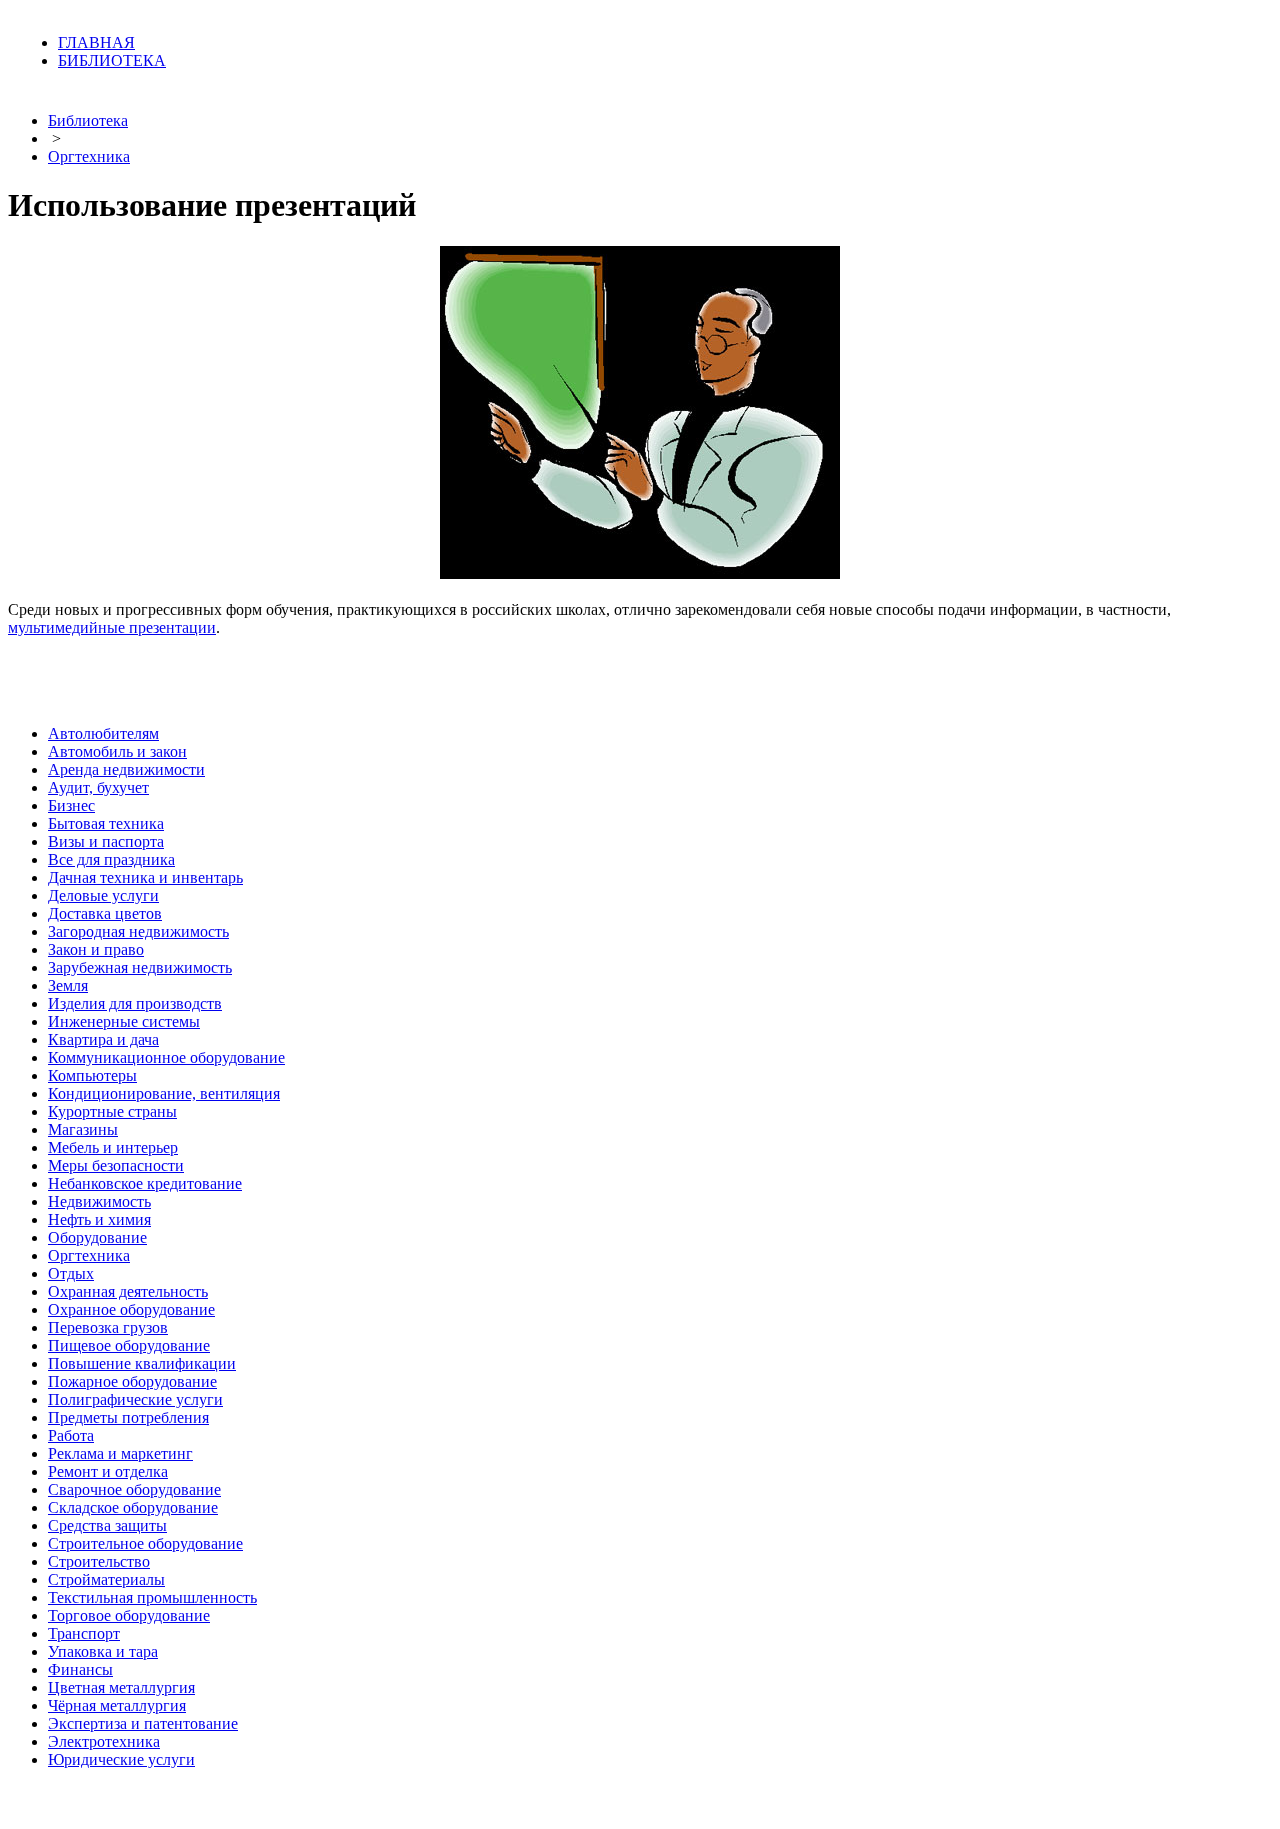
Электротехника (104, 1741)
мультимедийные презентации (112, 627)
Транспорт (84, 1633)
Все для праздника (111, 859)
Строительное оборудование (145, 1543)
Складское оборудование (133, 1507)
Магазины (83, 1129)
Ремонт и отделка (108, 1471)
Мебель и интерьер (113, 1147)
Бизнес (71, 805)
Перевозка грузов (108, 1327)
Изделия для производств (135, 1003)
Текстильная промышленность (152, 1597)
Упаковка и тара (103, 1651)
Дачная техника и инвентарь (145, 877)
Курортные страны (112, 1111)
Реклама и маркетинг (120, 1453)
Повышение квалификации (142, 1363)
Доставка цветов (105, 913)
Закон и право (96, 949)
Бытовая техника (106, 823)
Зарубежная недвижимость (140, 967)
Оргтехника (89, 156)
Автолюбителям (103, 733)
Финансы (80, 1669)
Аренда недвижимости (126, 769)
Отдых (71, 1273)
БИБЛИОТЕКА (112, 60)
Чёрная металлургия (117, 1705)
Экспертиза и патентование (143, 1723)
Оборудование (97, 1237)
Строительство (99, 1561)
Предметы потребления (128, 1417)
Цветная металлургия (121, 1687)
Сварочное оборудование (134, 1489)
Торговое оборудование (129, 1615)
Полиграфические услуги (135, 1399)
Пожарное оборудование (132, 1381)
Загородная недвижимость (138, 931)
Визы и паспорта (106, 841)
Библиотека (88, 120)
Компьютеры (92, 1075)
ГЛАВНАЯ (96, 42)
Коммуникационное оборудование (166, 1057)
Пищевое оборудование (129, 1345)
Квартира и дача (103, 1039)
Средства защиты (107, 1525)
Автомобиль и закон (117, 751)
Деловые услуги (103, 895)
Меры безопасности (116, 1165)
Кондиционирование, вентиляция (164, 1093)
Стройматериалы (106, 1579)
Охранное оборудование (131, 1309)
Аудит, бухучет (98, 787)
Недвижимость (99, 1201)
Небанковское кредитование (145, 1183)
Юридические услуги (121, 1759)
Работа (71, 1435)
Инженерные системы (124, 1021)
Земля (68, 985)
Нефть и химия (99, 1219)
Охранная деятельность (128, 1291)
